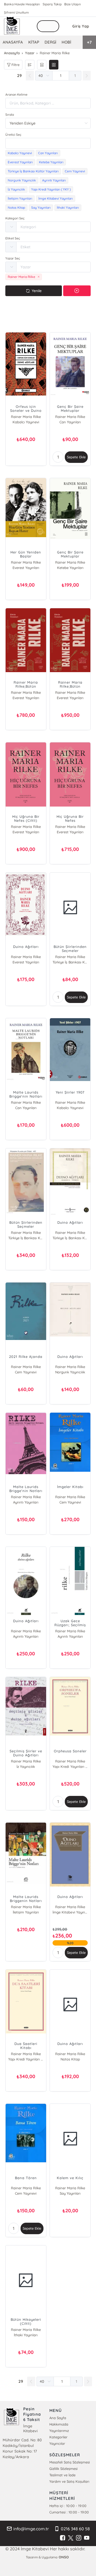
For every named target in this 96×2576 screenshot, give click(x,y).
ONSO (64, 2557)
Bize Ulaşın (73, 4)
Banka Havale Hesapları (22, 4)
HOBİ (66, 42)
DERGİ (50, 42)
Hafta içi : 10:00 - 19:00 (68, 2506)
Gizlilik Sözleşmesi (63, 2469)
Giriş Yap (81, 26)
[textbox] (48, 143)
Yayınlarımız (59, 2431)
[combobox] (48, 143)
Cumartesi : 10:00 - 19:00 (69, 2512)
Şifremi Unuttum (16, 12)
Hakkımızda (59, 2424)
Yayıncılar (57, 2443)
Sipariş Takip (52, 4)
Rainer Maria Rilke (26, 417)
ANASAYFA (13, 42)
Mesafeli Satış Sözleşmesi (70, 2462)
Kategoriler (58, 2437)
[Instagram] (79, 2538)
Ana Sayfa (58, 2418)
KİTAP (34, 42)
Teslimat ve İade (62, 2475)
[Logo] (12, 26)
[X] (71, 2538)
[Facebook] (63, 2538)
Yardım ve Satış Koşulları (69, 2481)
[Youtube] (87, 2538)
